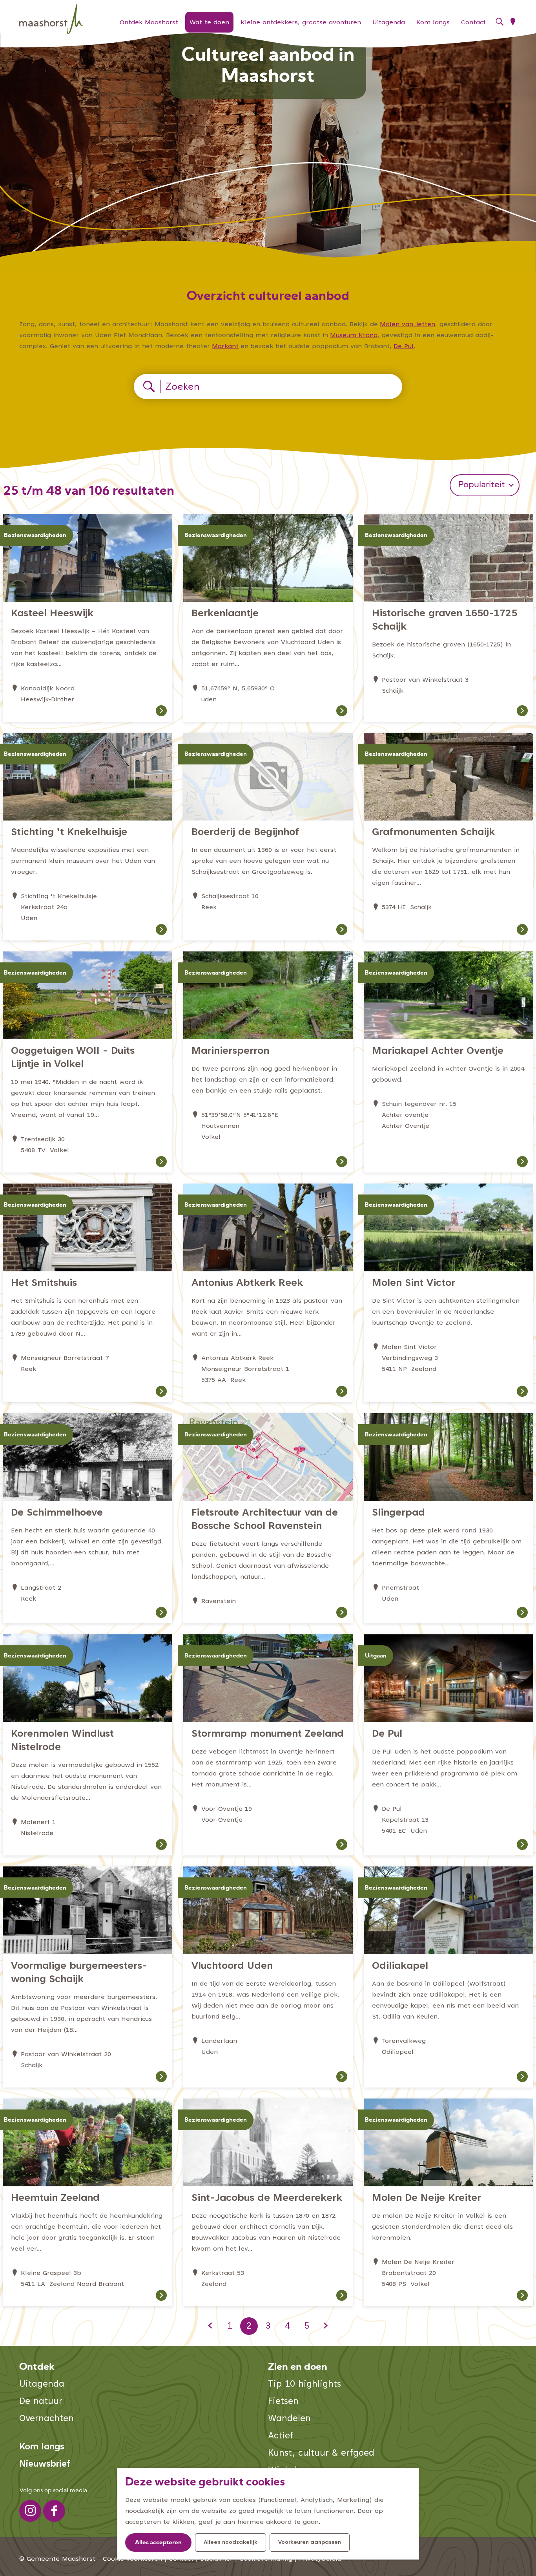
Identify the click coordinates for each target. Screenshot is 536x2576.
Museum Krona (354, 336)
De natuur (41, 2402)
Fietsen (283, 2402)
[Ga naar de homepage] (51, 19)
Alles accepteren (158, 2543)
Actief (281, 2436)
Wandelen (289, 2419)
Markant (225, 347)
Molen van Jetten (407, 325)
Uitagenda (42, 2384)
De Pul (404, 347)
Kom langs (42, 2447)
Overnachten (46, 2419)
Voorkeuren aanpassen (310, 2543)
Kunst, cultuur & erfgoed (321, 2453)
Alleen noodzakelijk (231, 2543)
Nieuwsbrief (45, 2464)
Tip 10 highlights (304, 2384)
